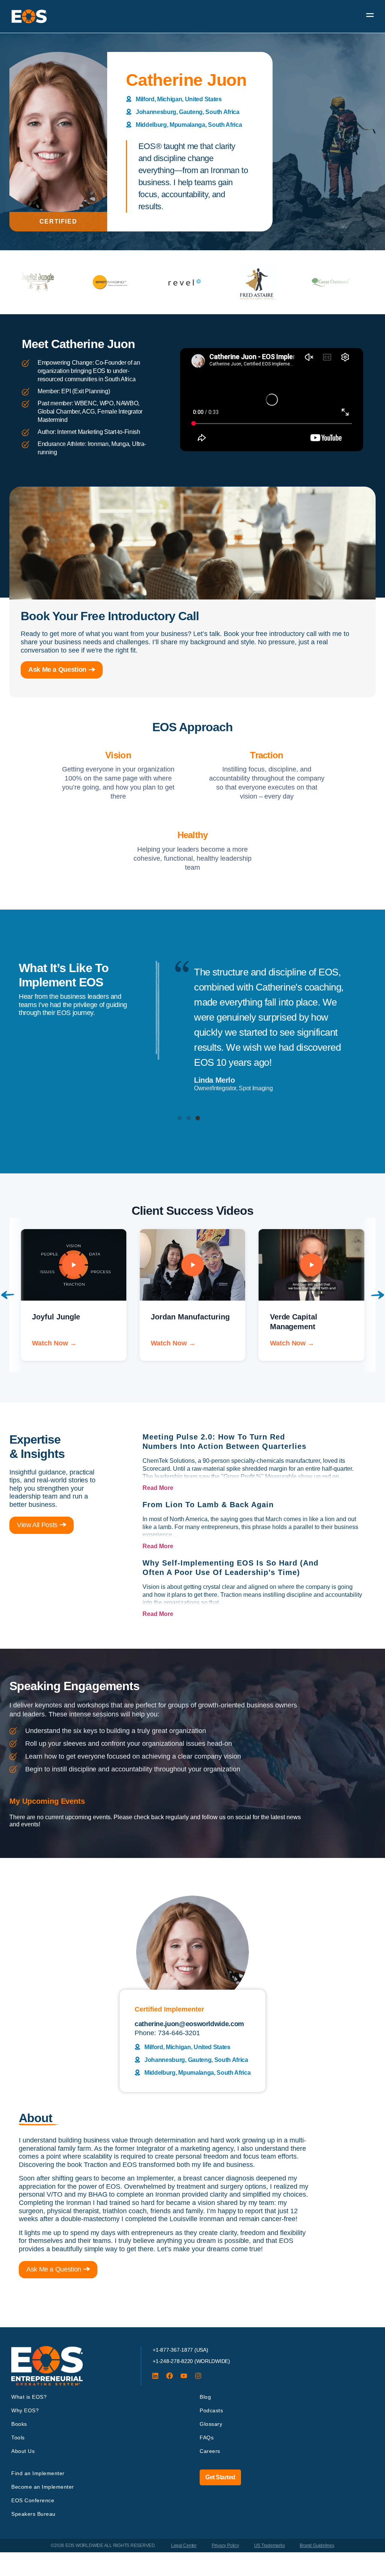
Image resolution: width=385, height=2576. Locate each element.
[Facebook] (170, 2376)
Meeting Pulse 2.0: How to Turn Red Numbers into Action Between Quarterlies (224, 1442)
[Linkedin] (155, 2376)
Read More (158, 1488)
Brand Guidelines (317, 2546)
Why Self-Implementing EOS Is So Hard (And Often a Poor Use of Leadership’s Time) (230, 1568)
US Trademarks (270, 2546)
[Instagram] (198, 2376)
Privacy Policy (225, 2546)
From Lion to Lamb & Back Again (208, 1505)
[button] (180, 1118)
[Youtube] (184, 2376)
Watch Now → (54, 1343)
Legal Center (184, 2546)
